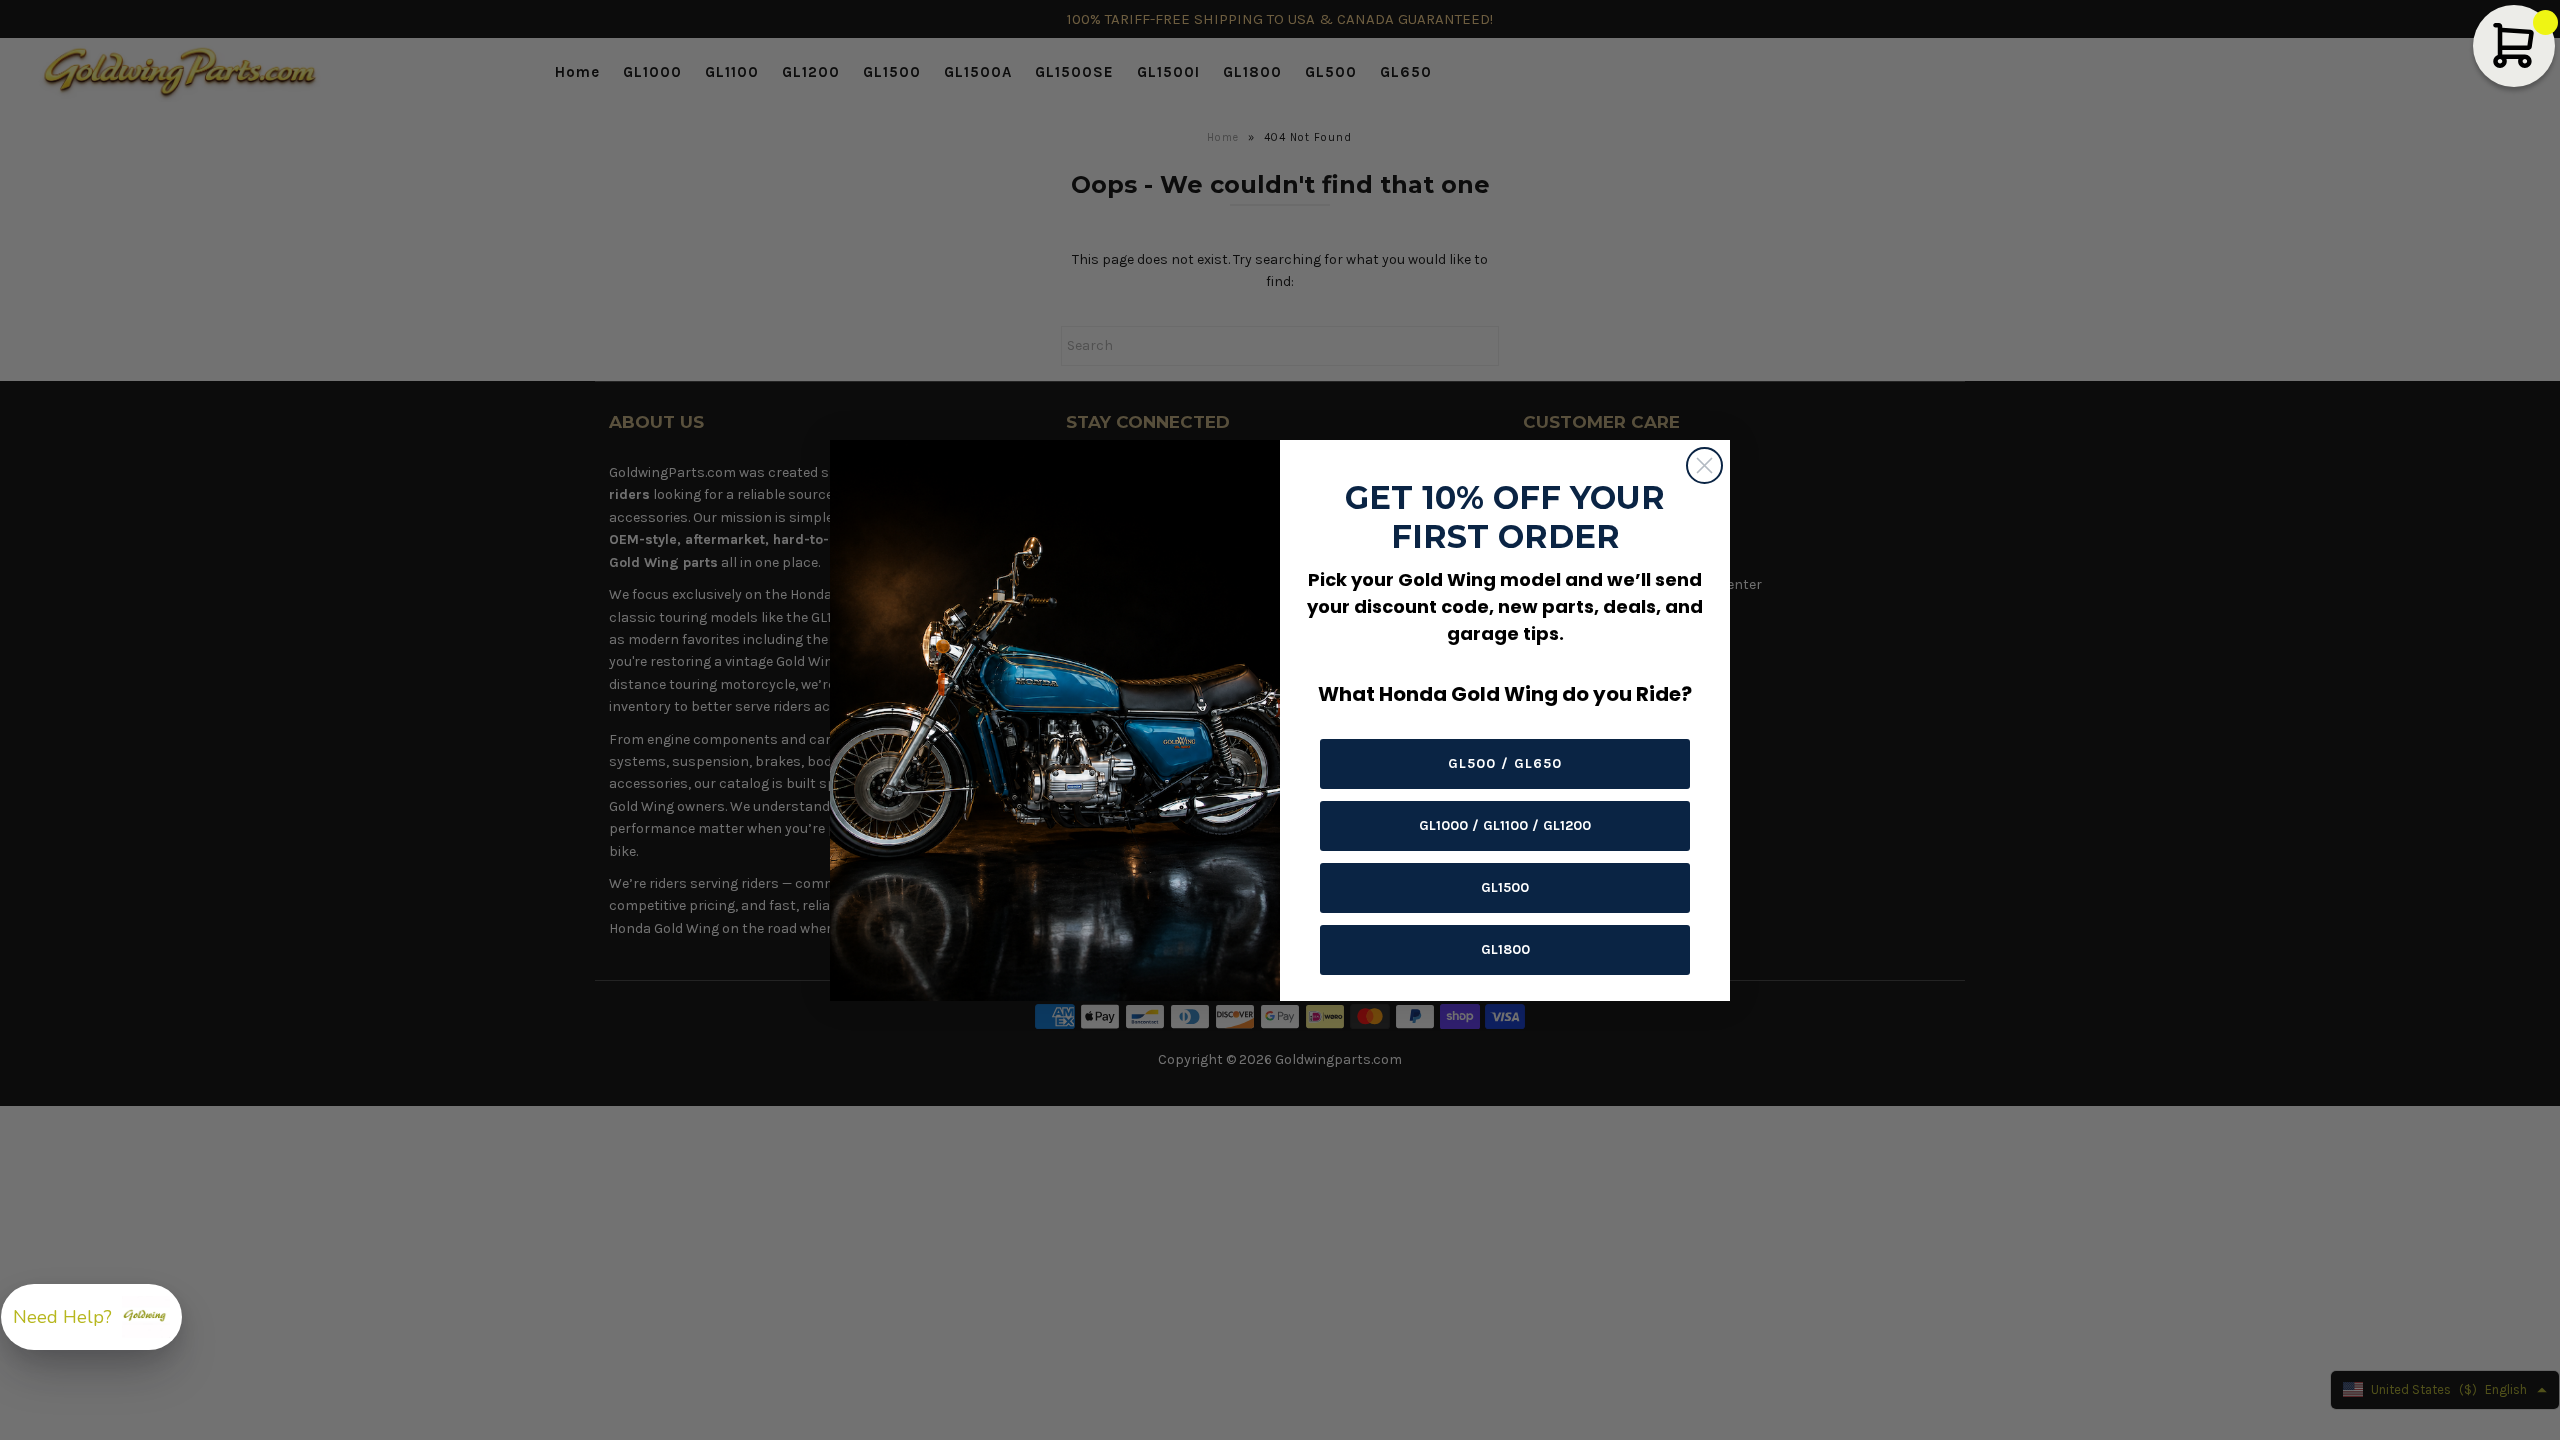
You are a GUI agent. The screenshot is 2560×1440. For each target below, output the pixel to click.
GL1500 (1505, 887)
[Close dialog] (1704, 465)
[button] (91, 1317)
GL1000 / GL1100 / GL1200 (1505, 825)
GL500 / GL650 (1505, 763)
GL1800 (1505, 949)
